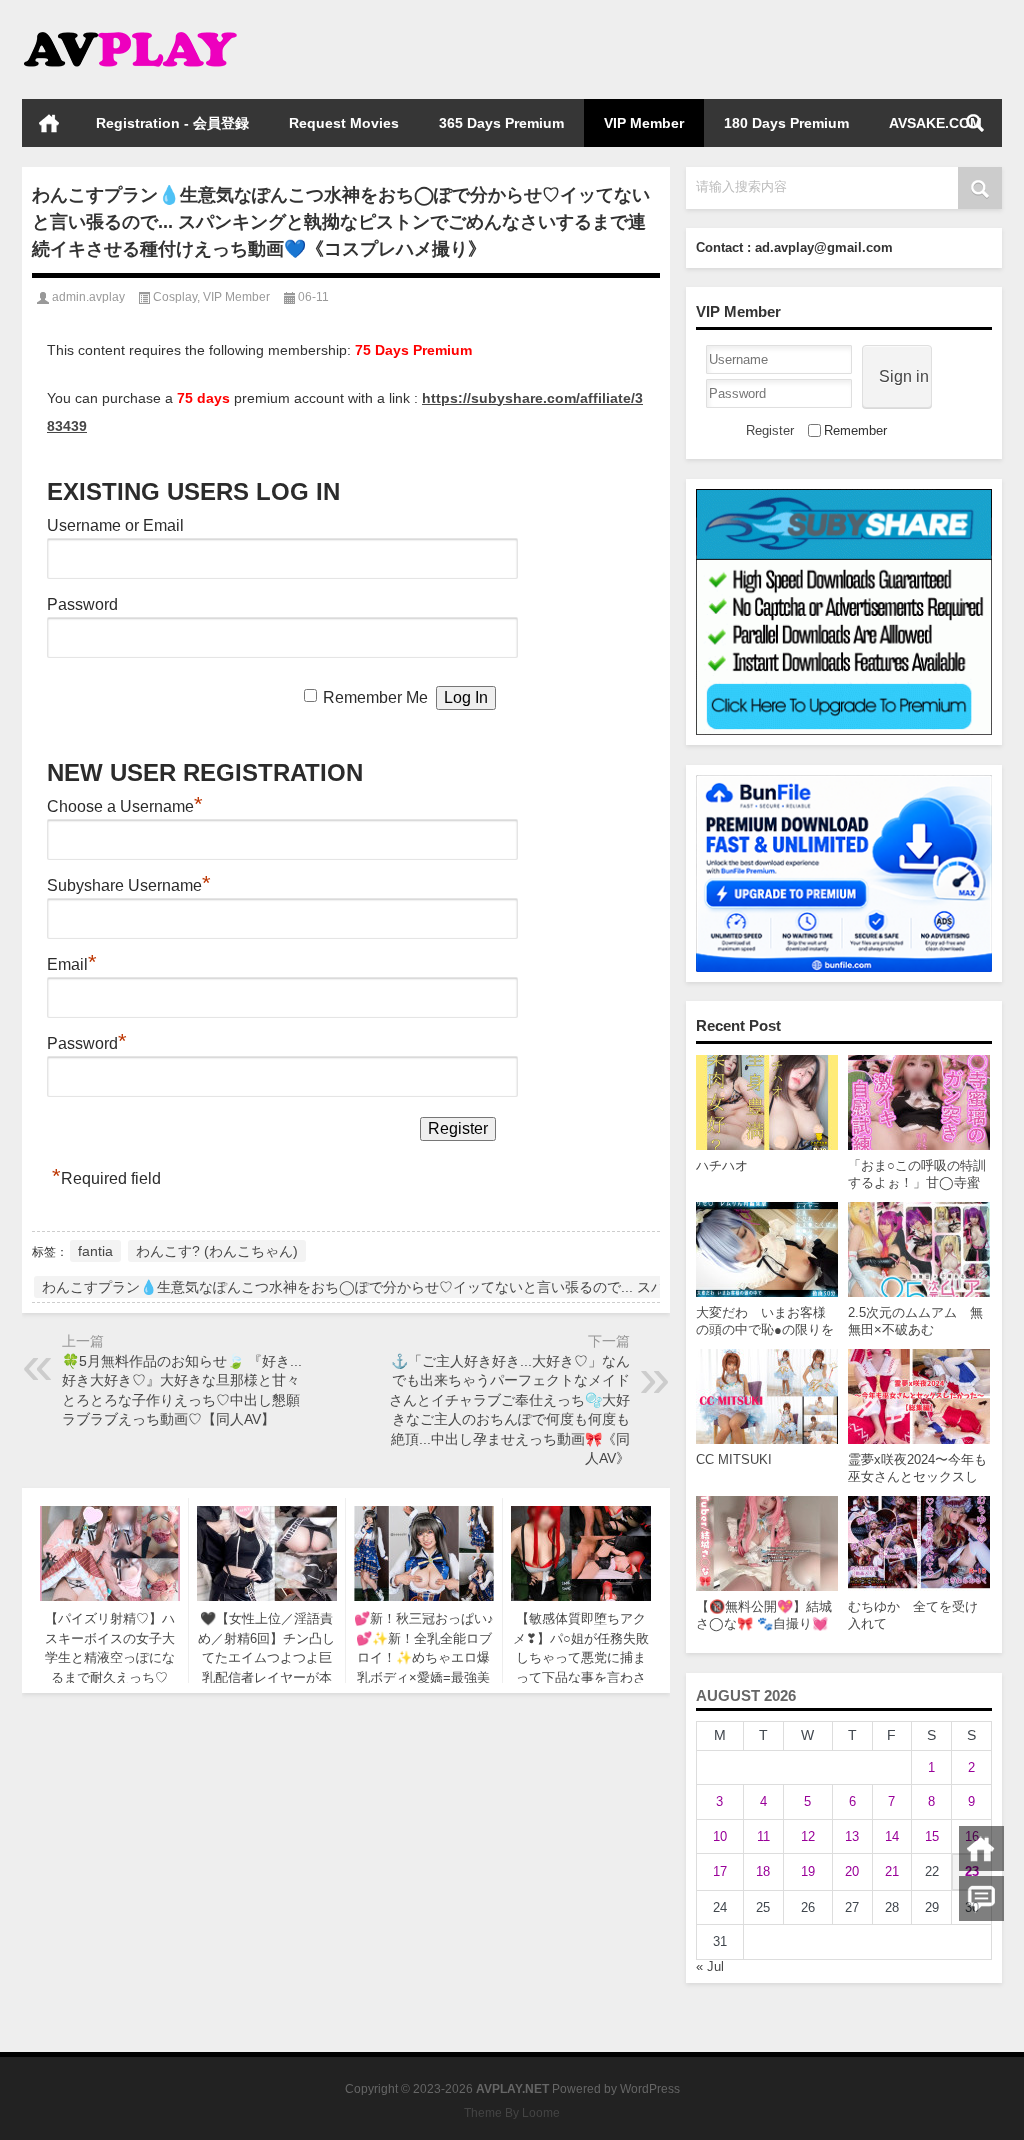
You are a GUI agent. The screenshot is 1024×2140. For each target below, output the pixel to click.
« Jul (710, 1966)
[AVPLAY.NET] (150, 26)
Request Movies (344, 123)
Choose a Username (125, 806)
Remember (855, 430)
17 (720, 1871)
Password (82, 604)
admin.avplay (88, 297)
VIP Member (644, 123)
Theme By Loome (512, 2113)
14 (892, 1836)
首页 (49, 123)
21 (892, 1871)
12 (808, 1836)
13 (852, 1836)
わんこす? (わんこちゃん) (217, 1251)
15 (932, 1836)
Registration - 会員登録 (172, 123)
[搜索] (975, 123)
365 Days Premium (501, 123)
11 (763, 1836)
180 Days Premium (786, 123)
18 (763, 1871)
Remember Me (375, 697)
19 (808, 1871)
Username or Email (115, 525)
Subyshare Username (129, 885)
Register (770, 430)
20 (852, 1871)
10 (720, 1836)
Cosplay (175, 297)
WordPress (650, 2089)
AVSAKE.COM (935, 123)
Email (72, 964)
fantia (95, 1251)
